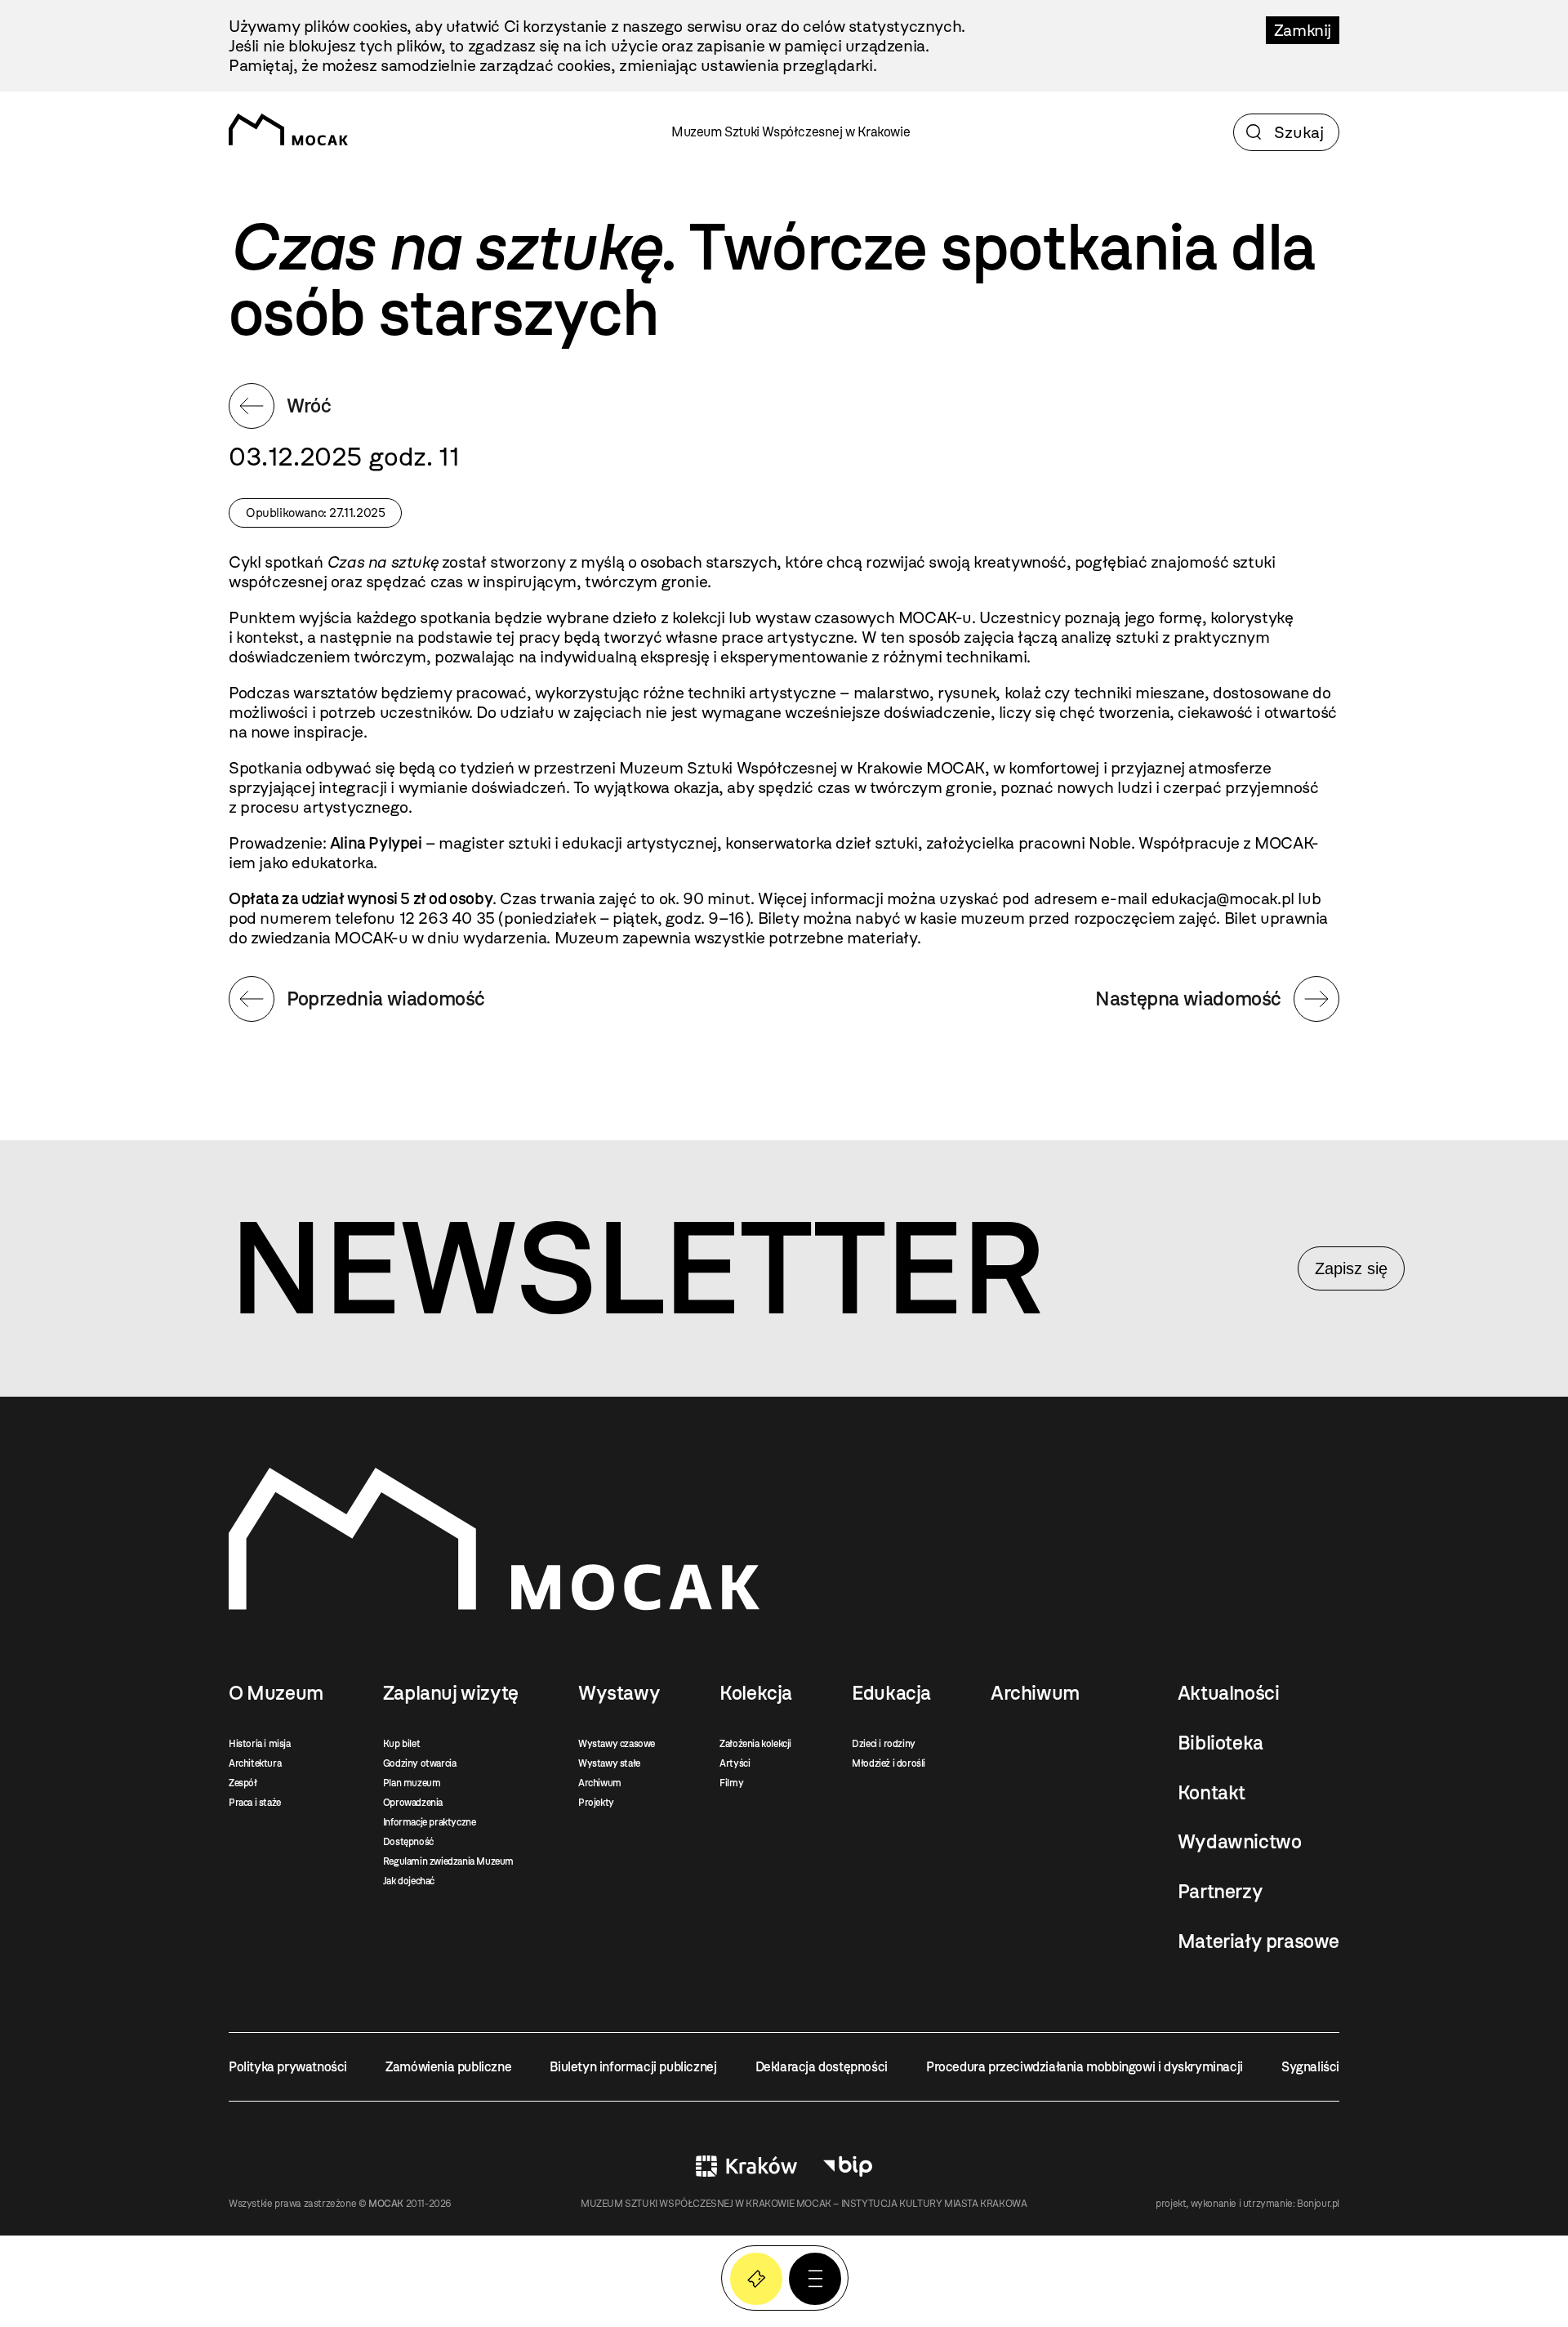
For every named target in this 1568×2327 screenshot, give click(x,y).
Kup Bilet (756, 2279)
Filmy (731, 1783)
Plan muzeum (412, 1783)
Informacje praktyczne (430, 1822)
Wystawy (619, 1693)
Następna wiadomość (1188, 999)
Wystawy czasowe (617, 1744)
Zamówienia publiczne (448, 2067)
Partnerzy (1220, 1892)
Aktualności (1229, 1693)
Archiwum (600, 1783)
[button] (815, 2279)
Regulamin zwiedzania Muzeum (448, 1861)
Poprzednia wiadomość (386, 999)
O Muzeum (276, 1693)
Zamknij (1303, 30)
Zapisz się (1351, 1268)
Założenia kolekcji (755, 1744)
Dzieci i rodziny (884, 1744)
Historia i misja (260, 1744)
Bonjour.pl (1318, 2204)
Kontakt (1212, 1793)
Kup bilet (401, 1744)
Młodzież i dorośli (889, 1763)
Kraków (746, 2166)
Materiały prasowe (1258, 1941)
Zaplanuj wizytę (451, 1693)
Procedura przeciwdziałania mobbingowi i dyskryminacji (1085, 2067)
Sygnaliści (1310, 2067)
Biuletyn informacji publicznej (633, 2067)
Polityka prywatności (288, 2067)
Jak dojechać (409, 1881)
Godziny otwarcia (420, 1763)
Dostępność (408, 1842)
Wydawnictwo (1240, 1842)
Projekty (596, 1803)
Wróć (309, 406)
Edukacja (891, 1693)
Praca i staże (255, 1803)
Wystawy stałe (609, 1763)
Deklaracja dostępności (822, 2067)
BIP (848, 2166)
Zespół (243, 1783)
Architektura (255, 1763)
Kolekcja (756, 1693)
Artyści (735, 1763)
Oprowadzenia (413, 1803)
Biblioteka (1221, 1743)
